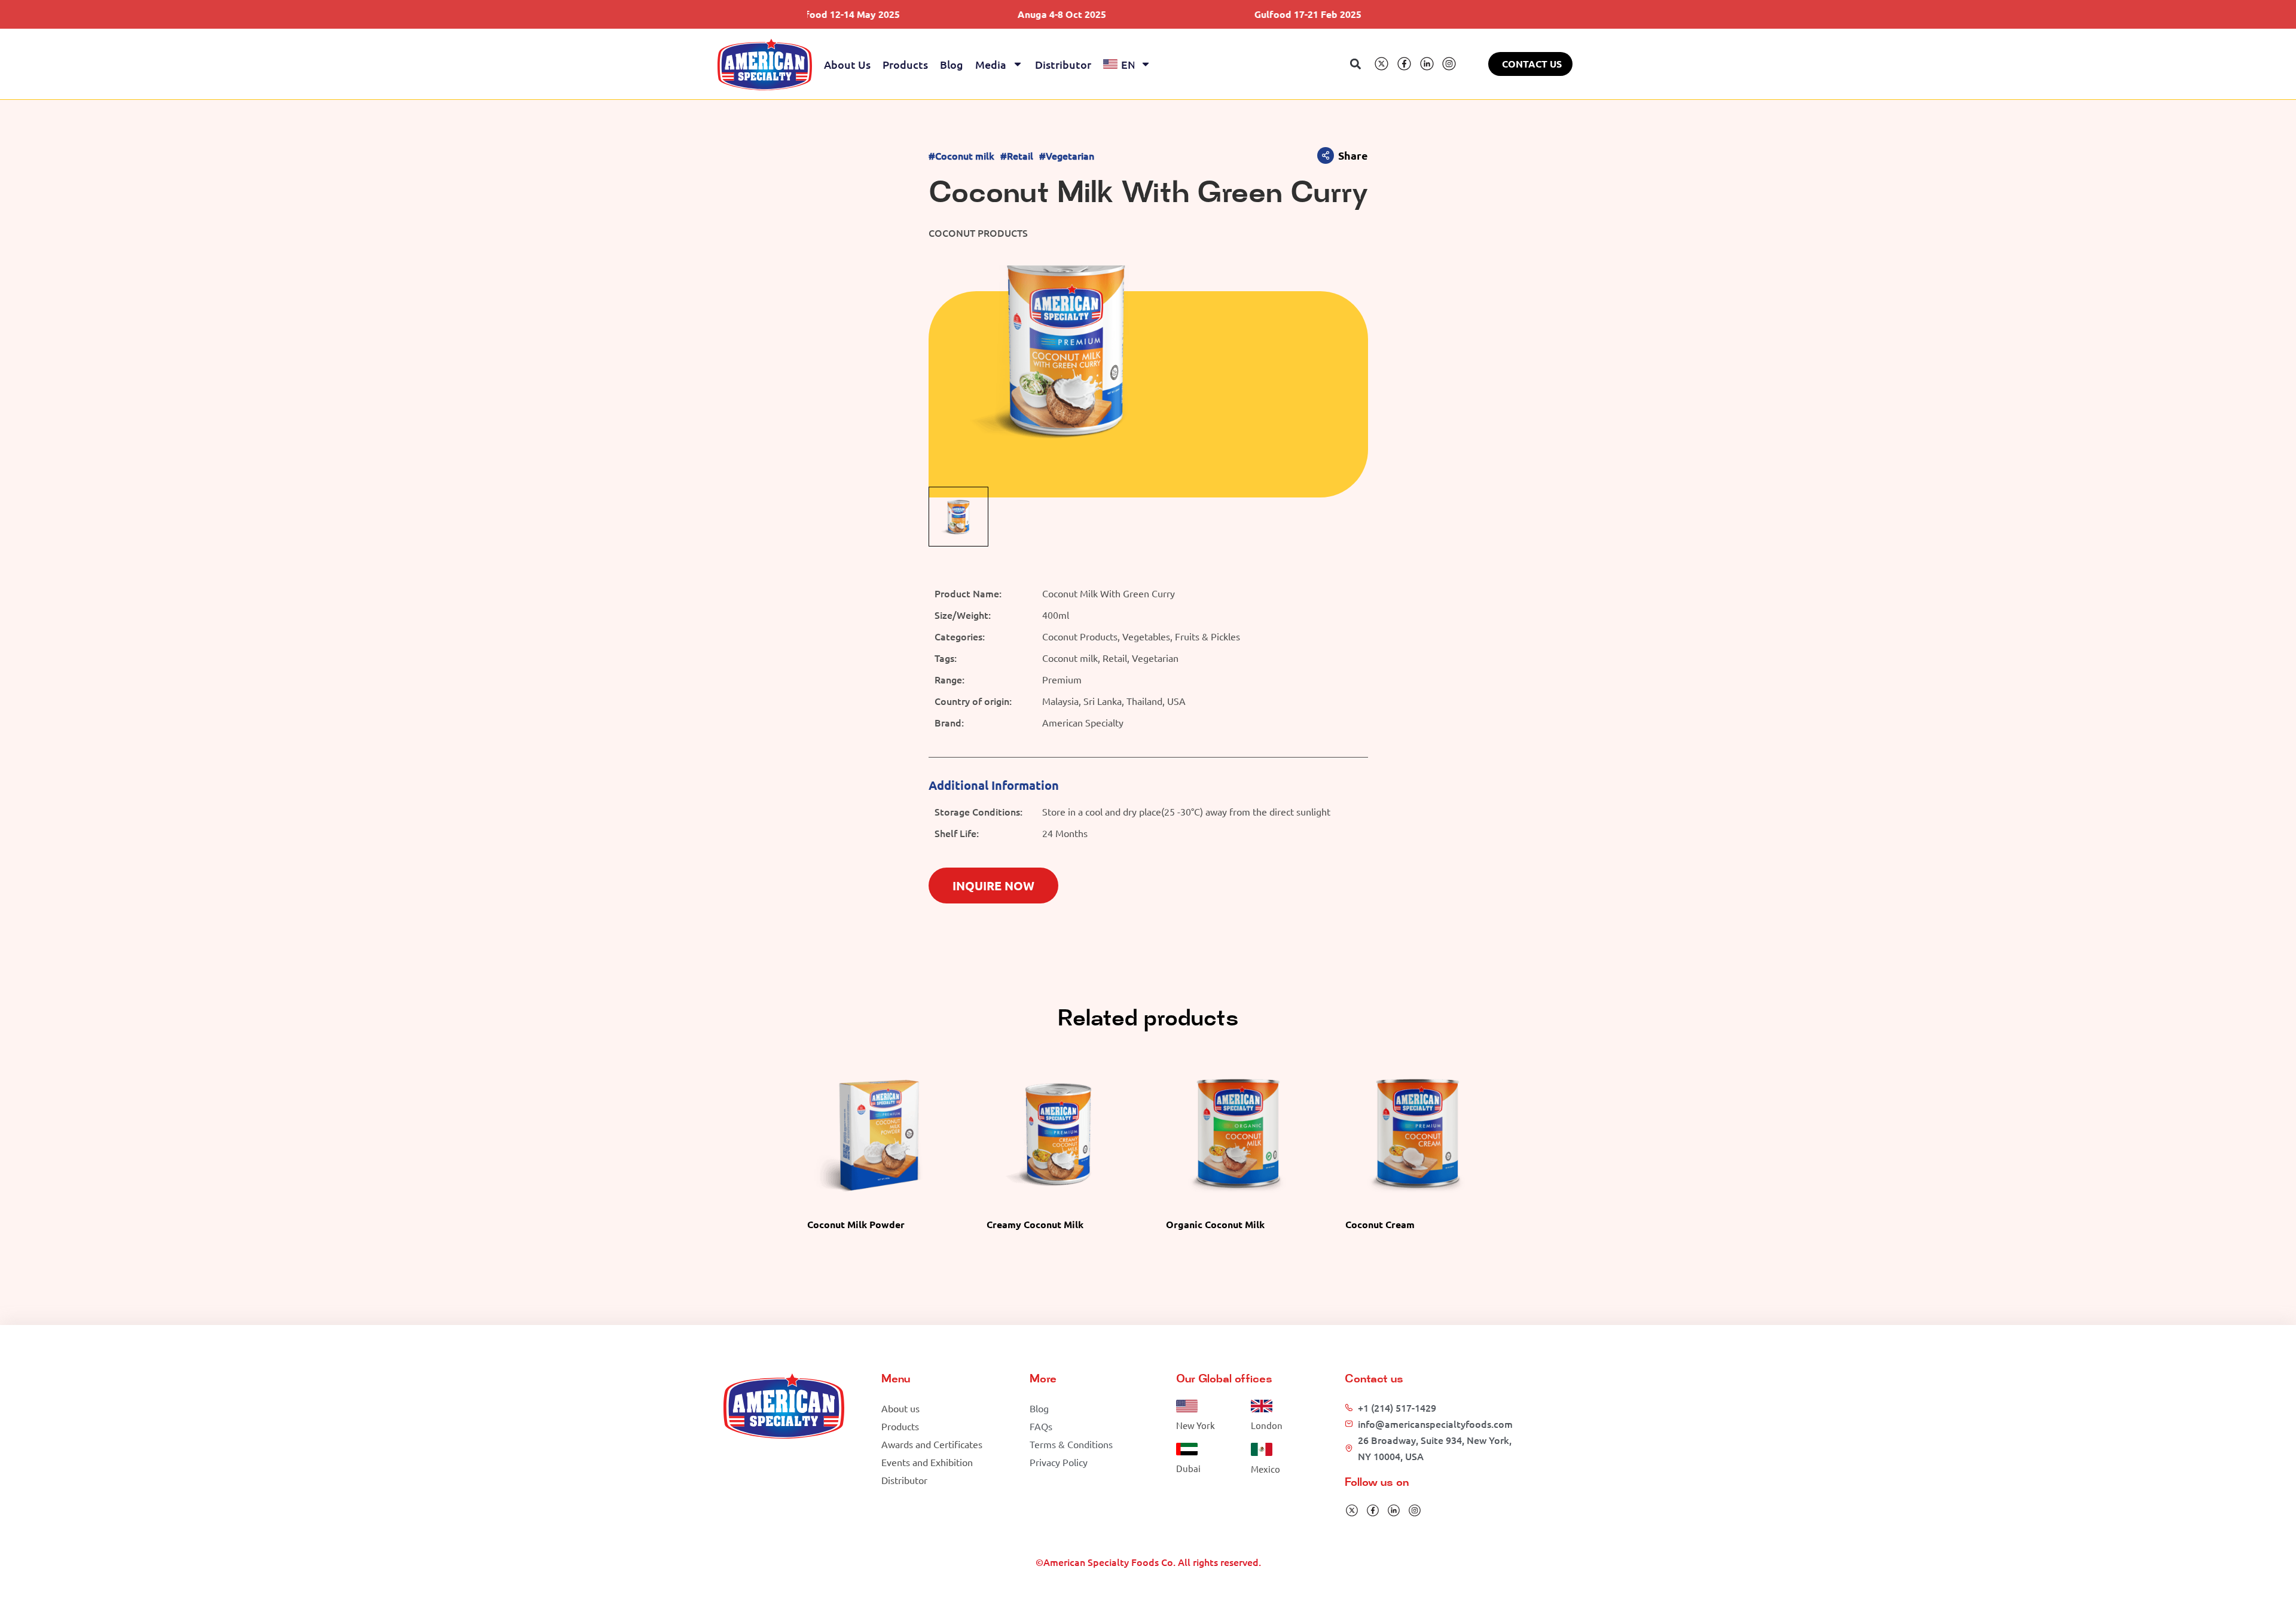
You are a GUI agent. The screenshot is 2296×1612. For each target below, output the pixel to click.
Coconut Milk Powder (856, 1224)
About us (847, 64)
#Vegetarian (1067, 156)
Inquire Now (993, 886)
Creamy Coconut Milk (1035, 1224)
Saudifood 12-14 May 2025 (1463, 14)
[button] (1356, 64)
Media (991, 64)
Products (905, 64)
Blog (952, 64)
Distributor (1063, 64)
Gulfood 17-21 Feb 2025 (1220, 14)
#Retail (1017, 156)
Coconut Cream (1380, 1224)
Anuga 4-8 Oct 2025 (973, 14)
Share (1353, 155)
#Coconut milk (961, 156)
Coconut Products (978, 233)
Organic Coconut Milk (1215, 1224)
